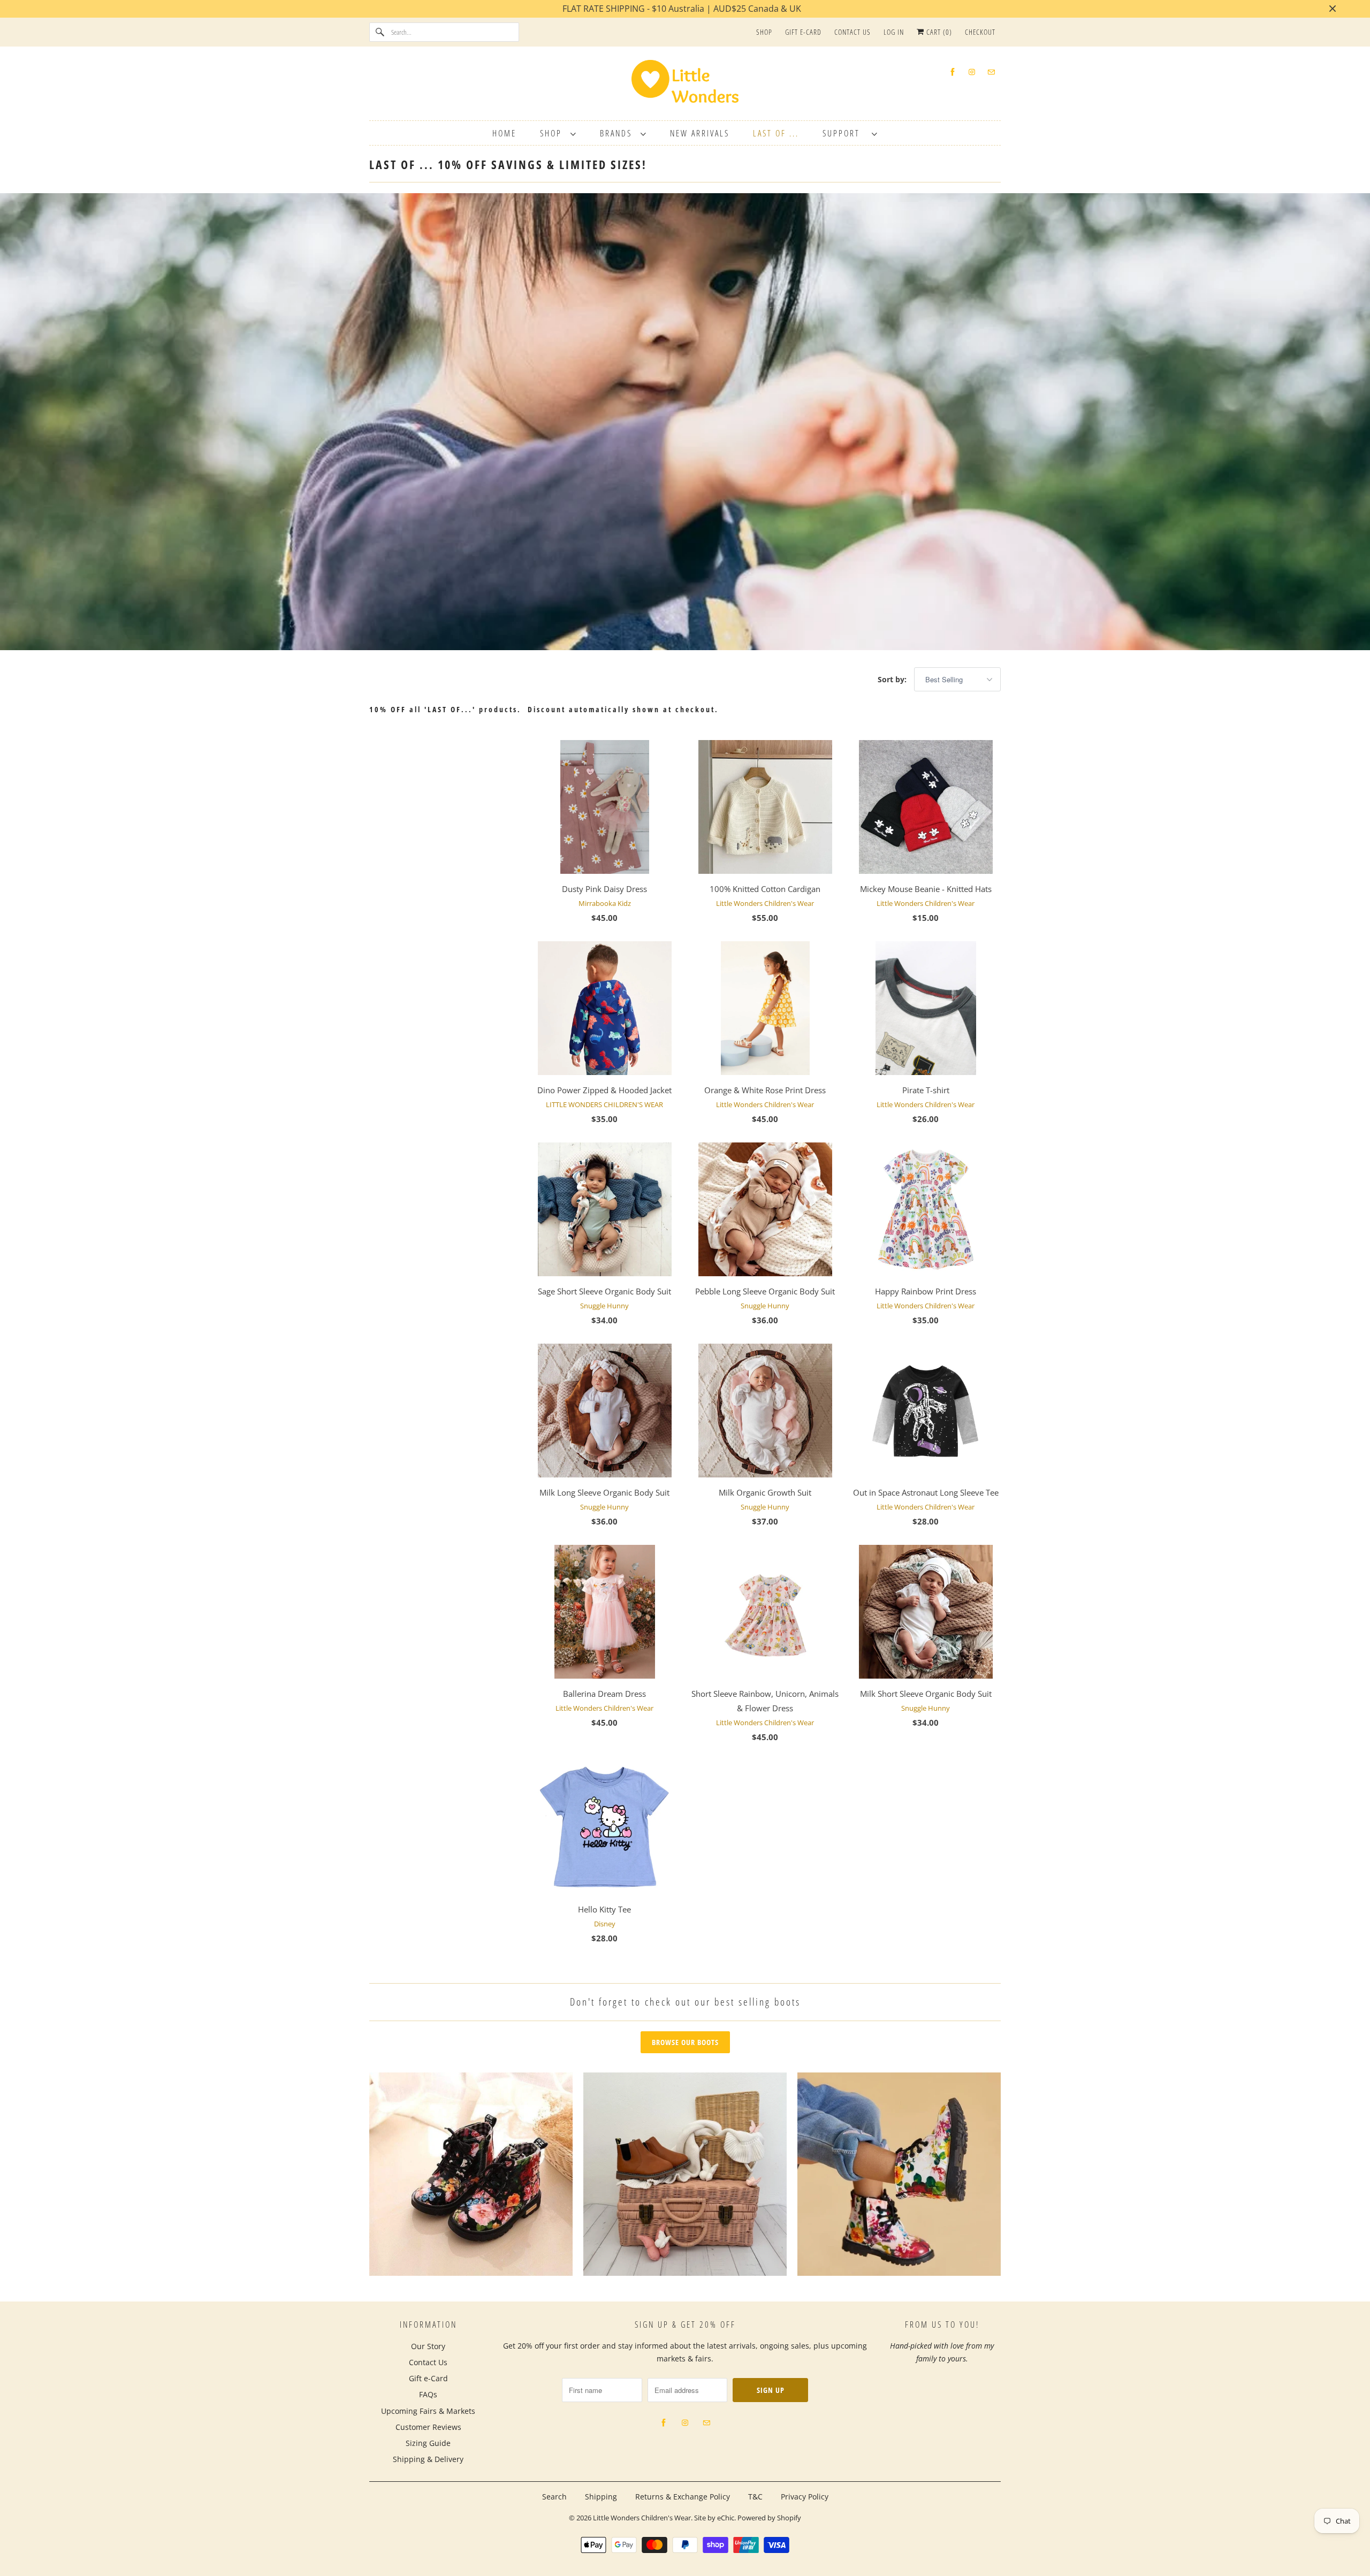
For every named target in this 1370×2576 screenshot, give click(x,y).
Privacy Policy (805, 2497)
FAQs (428, 2394)
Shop (764, 32)
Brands (618, 133)
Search (554, 2497)
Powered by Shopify (769, 2518)
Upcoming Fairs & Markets (428, 2411)
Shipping (601, 2497)
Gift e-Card (803, 32)
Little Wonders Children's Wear (642, 2518)
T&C (755, 2497)
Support (844, 133)
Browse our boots (685, 2042)
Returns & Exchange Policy (683, 2497)
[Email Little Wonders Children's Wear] (991, 72)
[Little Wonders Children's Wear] (685, 85)
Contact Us (853, 32)
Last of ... (776, 133)
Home (504, 133)
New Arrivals (700, 133)
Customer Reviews (428, 2427)
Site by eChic (714, 2518)
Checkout (980, 32)
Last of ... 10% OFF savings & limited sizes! (508, 164)
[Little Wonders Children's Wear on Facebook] (953, 72)
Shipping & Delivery (428, 2459)
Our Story (428, 2346)
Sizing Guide (428, 2443)
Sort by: (893, 679)
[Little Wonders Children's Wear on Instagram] (972, 72)
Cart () (938, 32)
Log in (894, 32)
